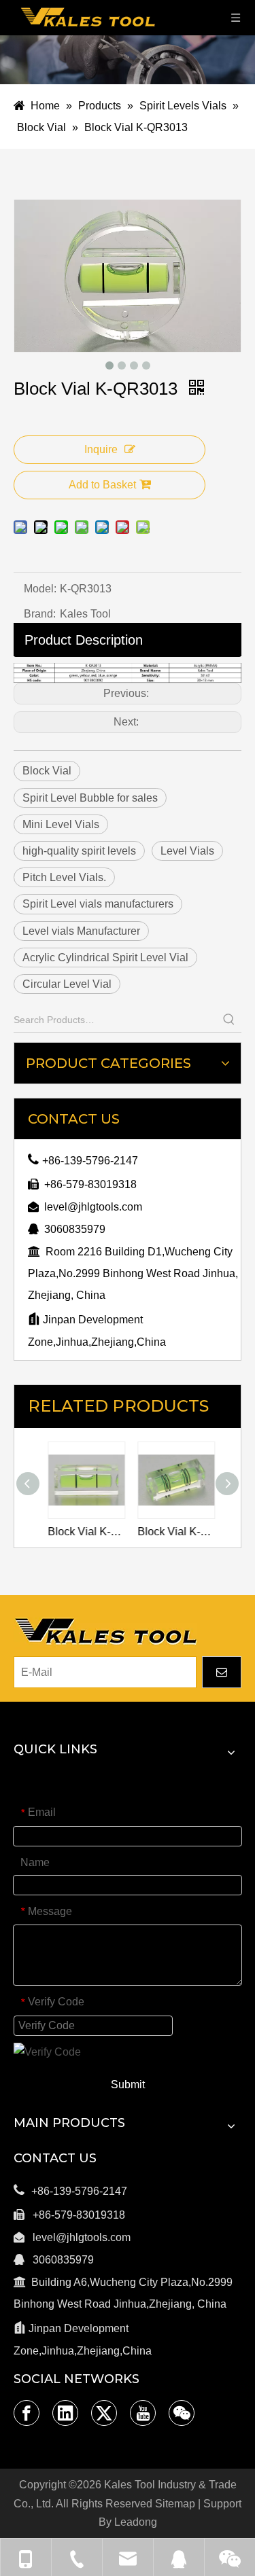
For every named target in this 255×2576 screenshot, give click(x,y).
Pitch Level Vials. (64, 877)
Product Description (84, 640)
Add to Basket (102, 485)
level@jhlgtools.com (93, 1207)
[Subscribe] (222, 1672)
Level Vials (187, 851)
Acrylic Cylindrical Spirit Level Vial (105, 958)
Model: (40, 589)
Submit (128, 2085)
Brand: (40, 614)
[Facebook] (27, 2413)
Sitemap (175, 2504)
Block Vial (47, 771)
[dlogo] (105, 1631)
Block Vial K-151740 (173, 1532)
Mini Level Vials (61, 824)
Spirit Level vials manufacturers (98, 904)
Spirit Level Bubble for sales (90, 798)
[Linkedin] (65, 2413)
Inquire (101, 449)
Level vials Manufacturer (81, 931)
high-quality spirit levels (79, 851)
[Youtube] (143, 2413)
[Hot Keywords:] (229, 1020)
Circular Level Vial (67, 984)
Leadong (136, 2522)
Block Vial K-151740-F (83, 1532)
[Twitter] (104, 2413)
